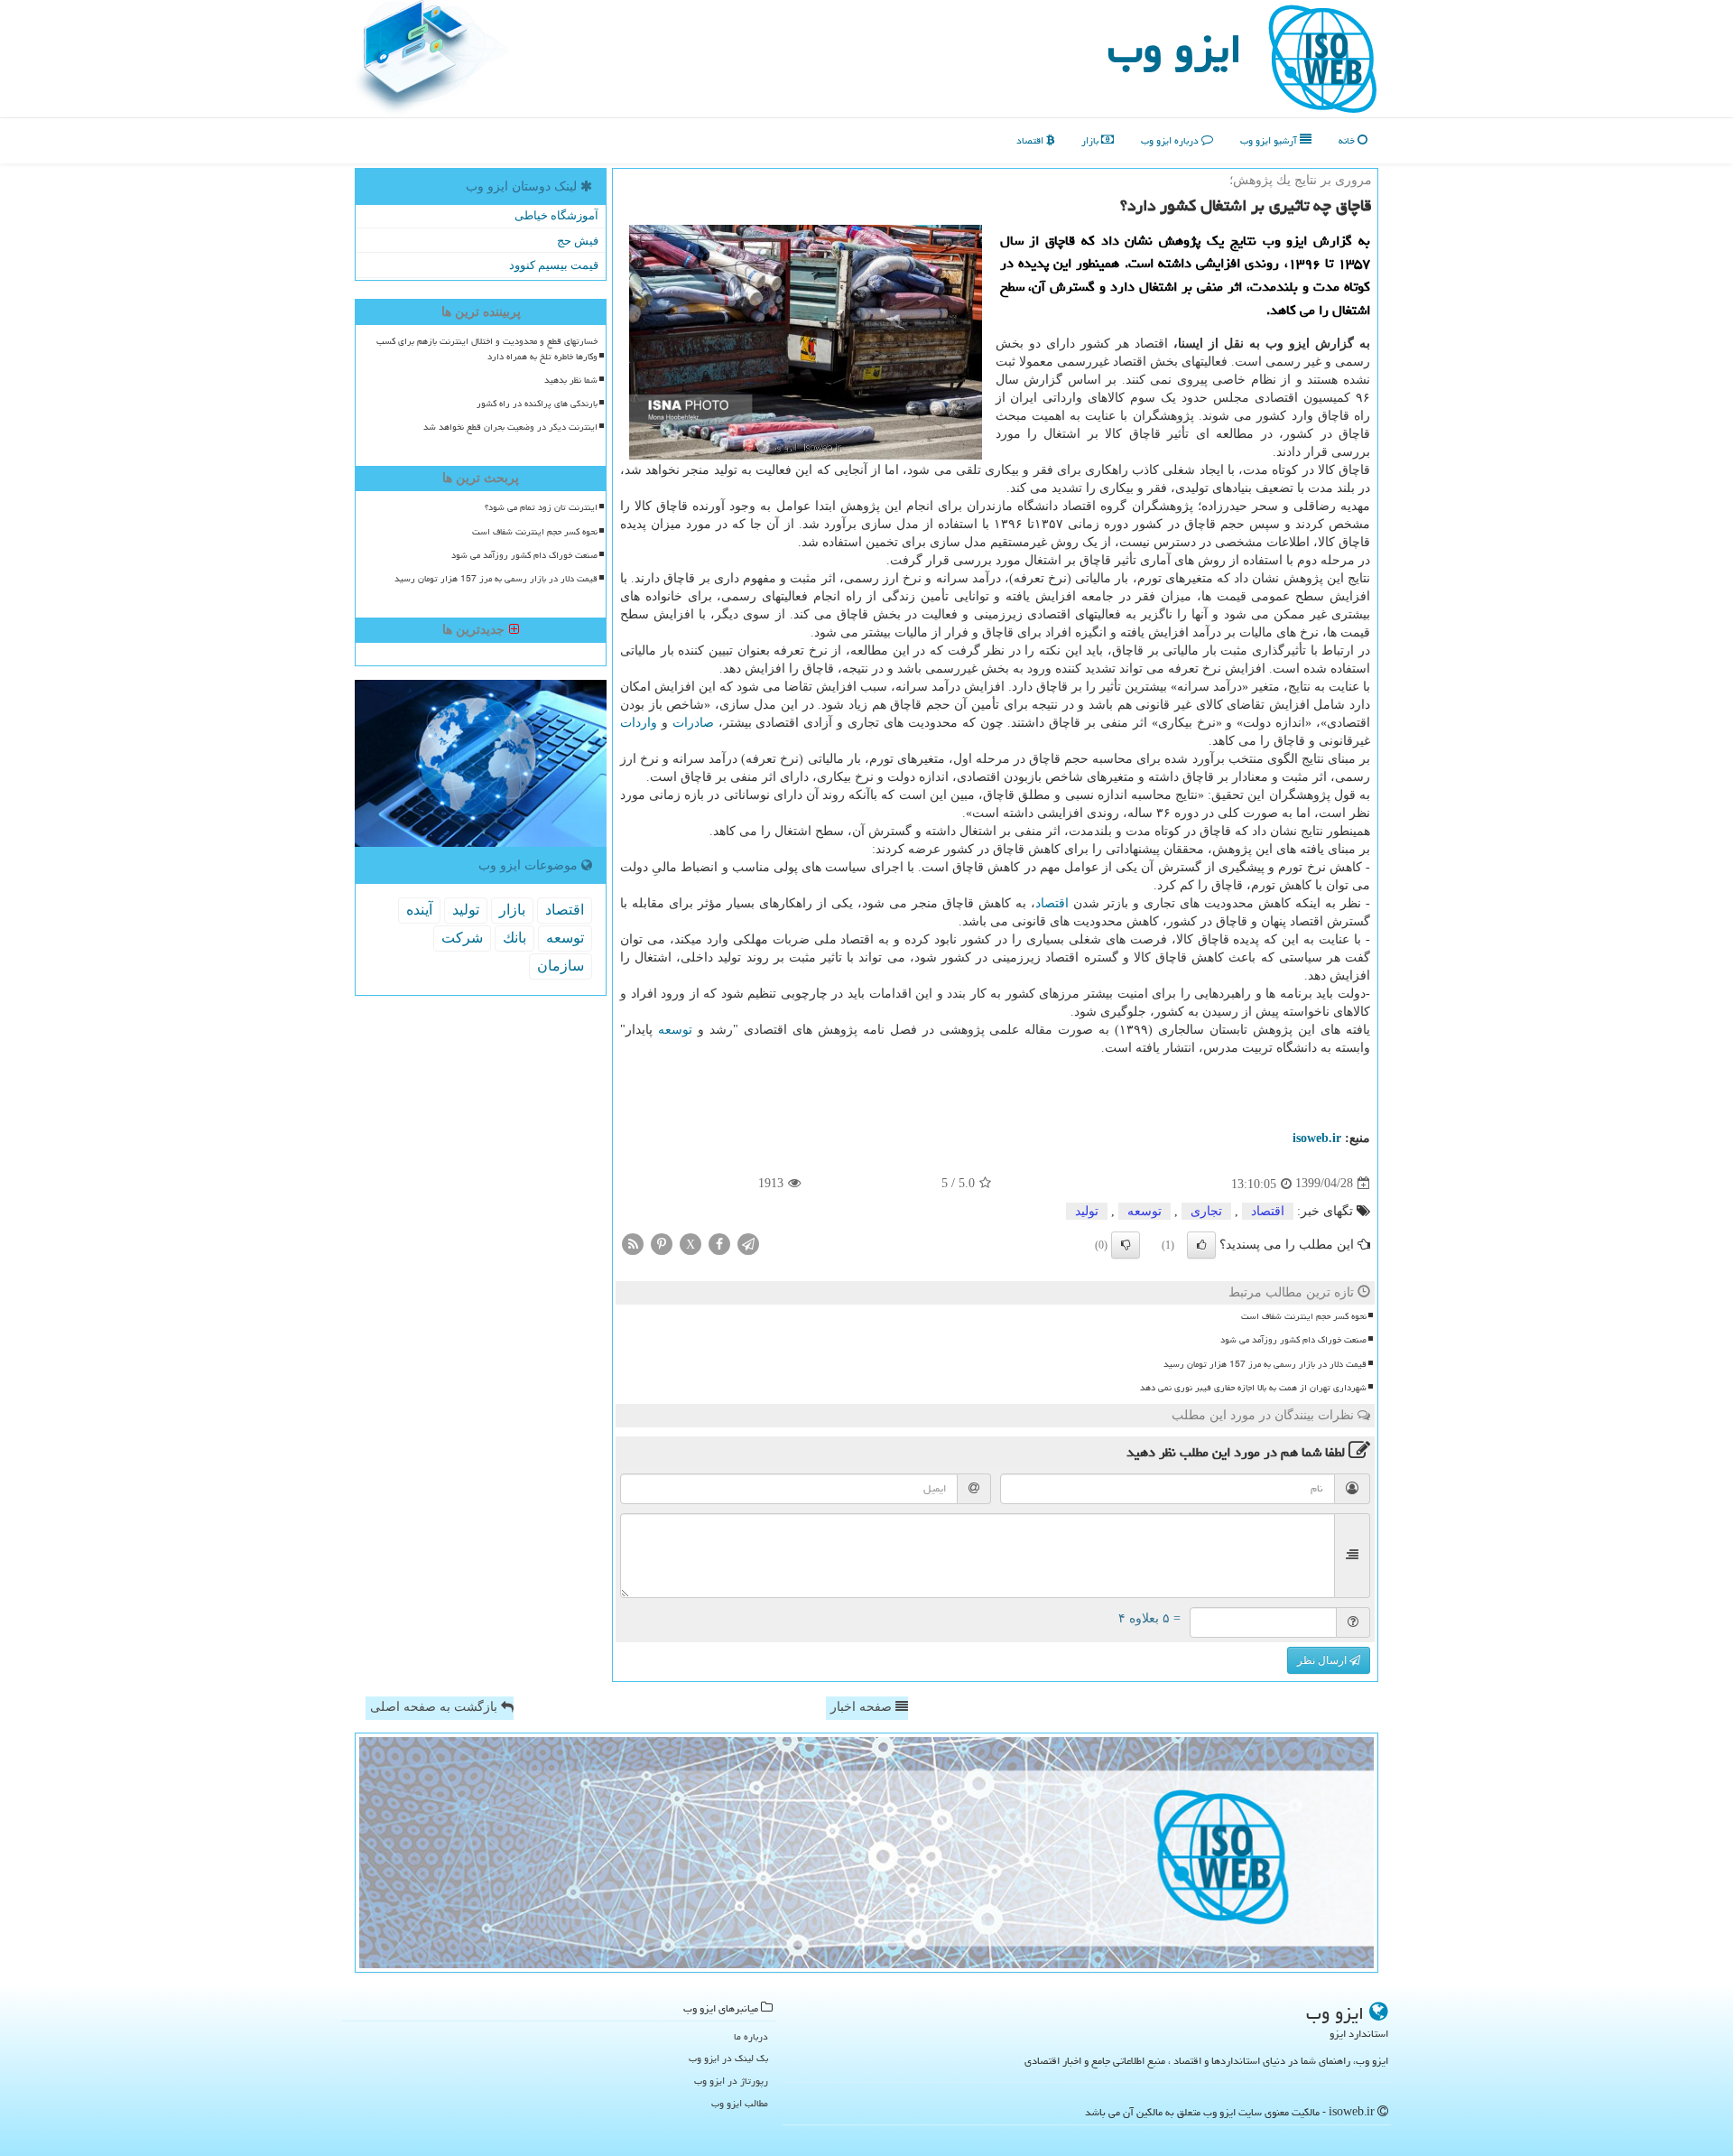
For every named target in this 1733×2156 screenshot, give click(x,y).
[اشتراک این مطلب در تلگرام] (748, 1243)
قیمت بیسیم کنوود (554, 265)
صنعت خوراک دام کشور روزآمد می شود (1293, 1340)
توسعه (675, 1030)
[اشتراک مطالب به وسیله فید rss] (633, 1243)
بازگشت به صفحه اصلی (436, 1707)
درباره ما (751, 2036)
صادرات (693, 723)
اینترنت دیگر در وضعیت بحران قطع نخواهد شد (510, 427)
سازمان (561, 966)
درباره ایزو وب (1171, 140)
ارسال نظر (1323, 1660)
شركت (462, 938)
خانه (1348, 140)
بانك (514, 938)
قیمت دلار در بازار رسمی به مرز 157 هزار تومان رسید (1265, 1364)
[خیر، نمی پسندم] (1126, 1245)
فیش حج (578, 241)
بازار (1091, 140)
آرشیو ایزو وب (1270, 140)
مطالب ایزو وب (740, 2103)
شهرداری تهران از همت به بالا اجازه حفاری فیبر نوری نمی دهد (1253, 1388)
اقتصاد (1031, 140)
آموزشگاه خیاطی (556, 215)
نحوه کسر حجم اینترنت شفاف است (1304, 1316)
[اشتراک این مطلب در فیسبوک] (719, 1243)
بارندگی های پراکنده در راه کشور (537, 404)
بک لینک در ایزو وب (728, 2058)
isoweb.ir (1317, 1138)
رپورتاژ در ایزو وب (731, 2081)
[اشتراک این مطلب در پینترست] (662, 1243)
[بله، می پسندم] (1201, 1245)
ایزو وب (1175, 49)
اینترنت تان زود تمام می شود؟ (541, 507)
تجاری (1206, 1211)
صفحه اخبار (863, 1707)
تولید (1087, 1211)
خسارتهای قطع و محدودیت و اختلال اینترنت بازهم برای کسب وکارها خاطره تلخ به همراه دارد (487, 349)
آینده (419, 910)
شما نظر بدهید (571, 380)
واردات (639, 723)
